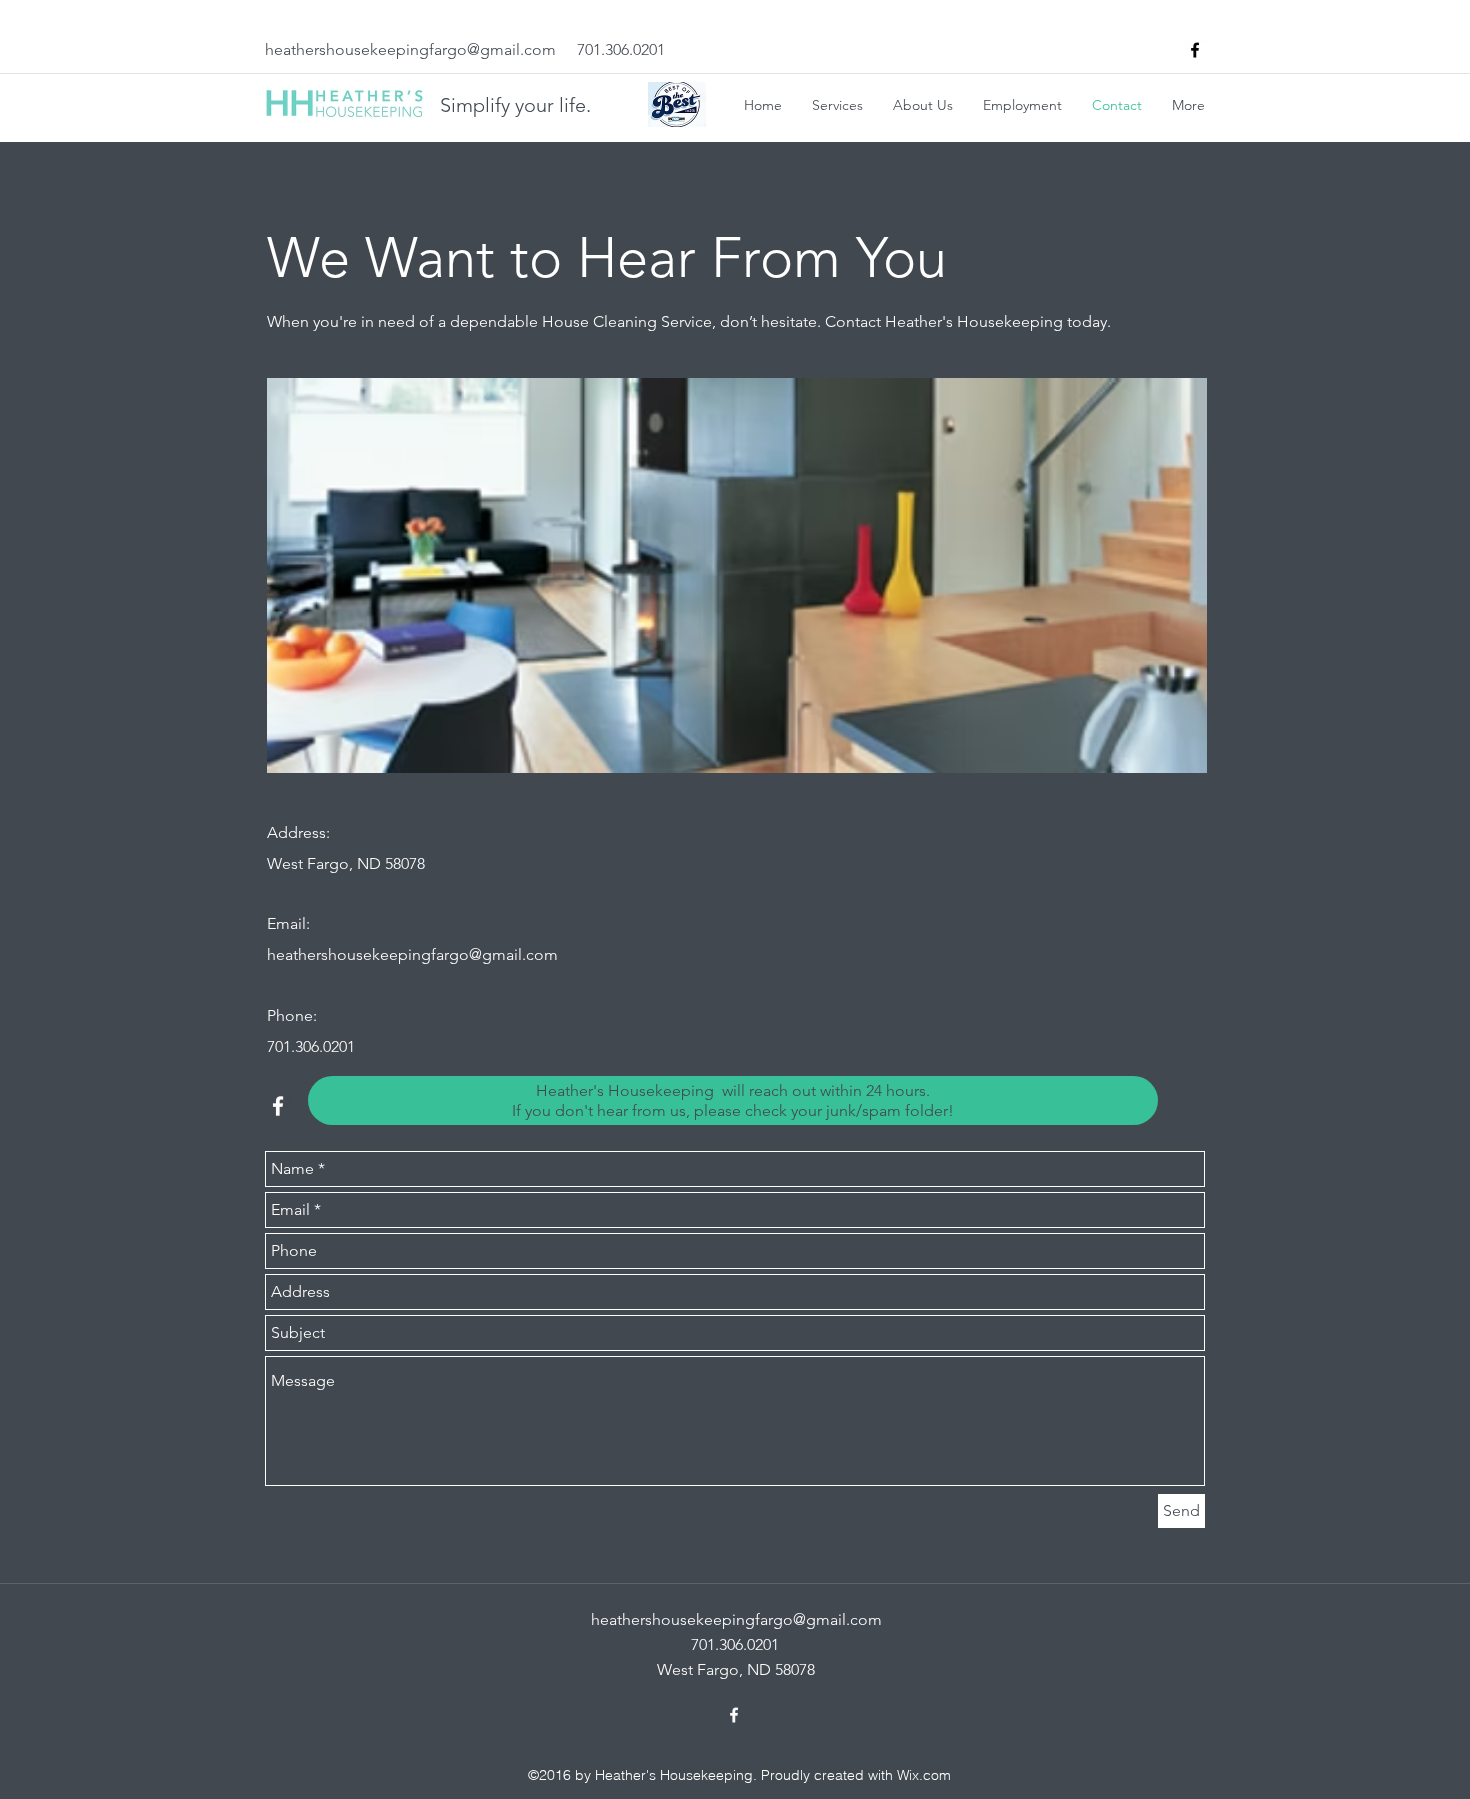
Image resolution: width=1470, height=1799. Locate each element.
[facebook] (1195, 50)
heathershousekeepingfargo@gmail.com (410, 49)
